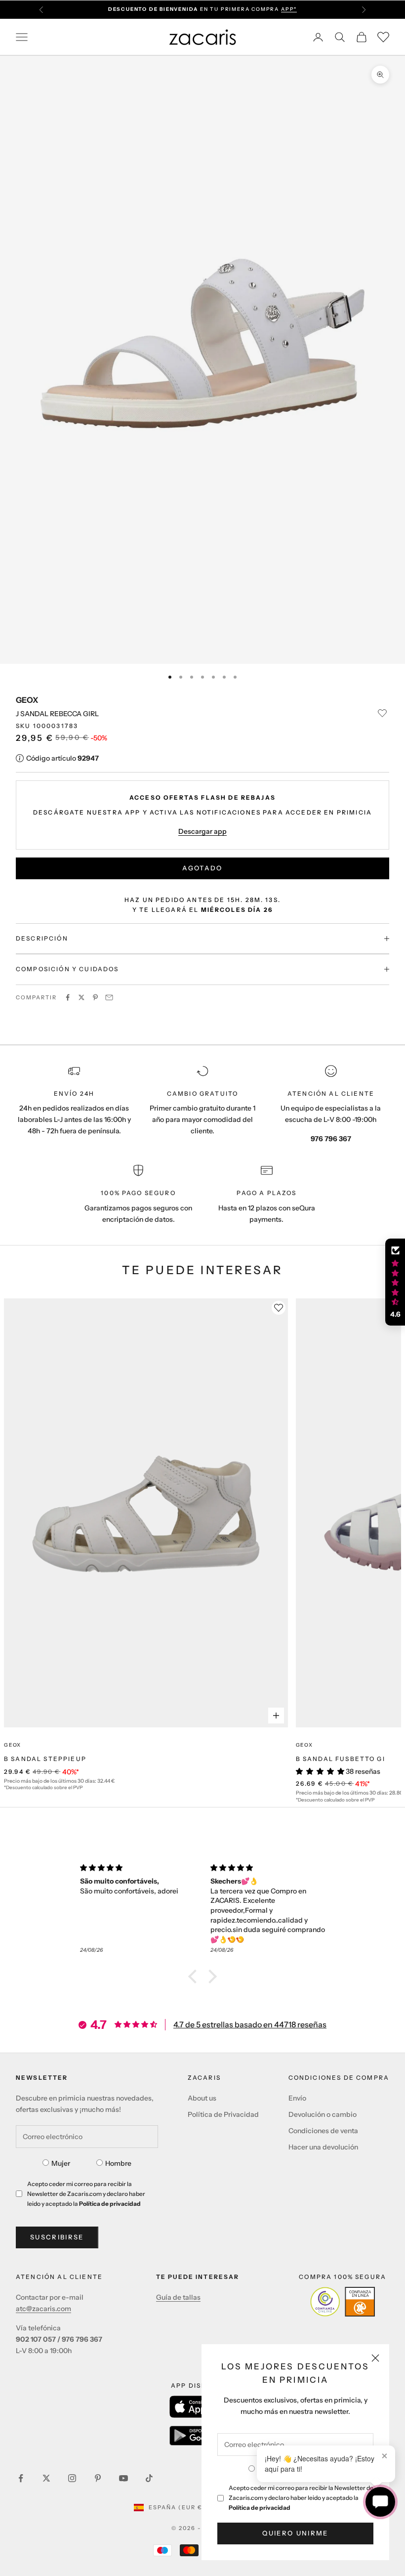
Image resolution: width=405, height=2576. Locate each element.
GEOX (27, 700)
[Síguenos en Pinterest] (98, 2478)
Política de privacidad (260, 2508)
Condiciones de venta (323, 2131)
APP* (289, 9)
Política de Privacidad (223, 2114)
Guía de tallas (178, 2297)
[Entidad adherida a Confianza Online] (343, 2302)
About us (202, 2098)
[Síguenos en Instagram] (72, 2478)
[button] (195, 1976)
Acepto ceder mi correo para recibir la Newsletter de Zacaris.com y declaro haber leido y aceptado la (301, 2498)
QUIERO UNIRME (295, 2533)
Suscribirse (57, 2237)
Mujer (61, 2163)
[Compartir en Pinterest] (95, 997)
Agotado (202, 868)
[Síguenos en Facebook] (21, 2478)
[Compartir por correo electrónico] (109, 997)
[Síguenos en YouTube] (123, 2478)
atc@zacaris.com (43, 2309)
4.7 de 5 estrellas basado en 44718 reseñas (250, 2024)
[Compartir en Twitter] (81, 997)
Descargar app (202, 831)
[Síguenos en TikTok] (149, 2478)
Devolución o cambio (323, 2114)
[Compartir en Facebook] (68, 997)
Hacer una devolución (323, 2147)
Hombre (118, 2163)
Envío (297, 2098)
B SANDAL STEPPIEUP (45, 1759)
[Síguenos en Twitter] (46, 2478)
